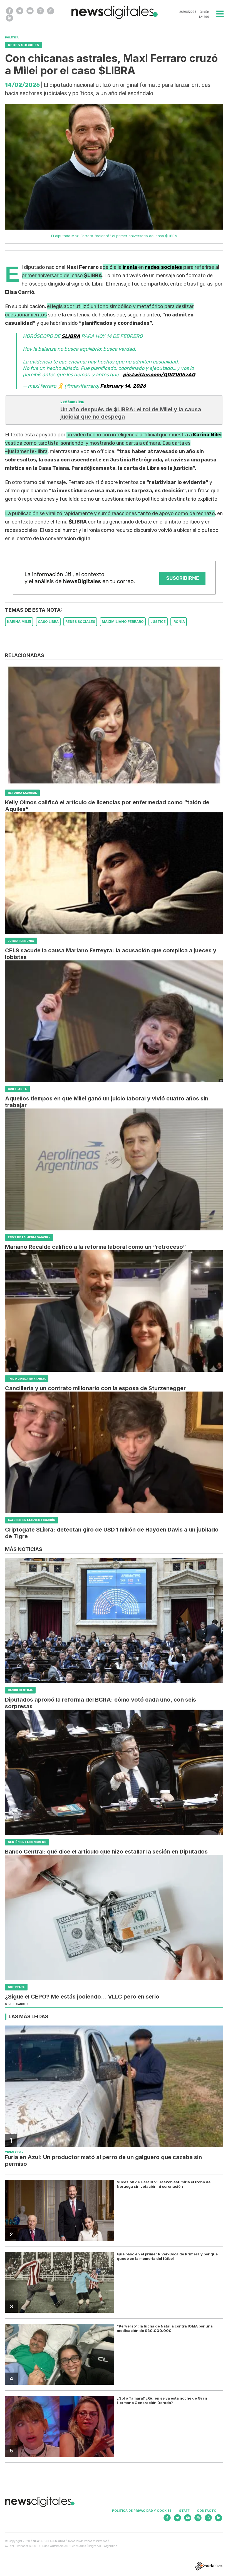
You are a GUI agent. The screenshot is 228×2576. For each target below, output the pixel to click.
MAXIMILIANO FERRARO (123, 622)
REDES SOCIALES (80, 622)
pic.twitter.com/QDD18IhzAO (159, 375)
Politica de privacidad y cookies (142, 2511)
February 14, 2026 (123, 386)
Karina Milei (207, 435)
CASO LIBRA (48, 622)
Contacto (207, 2511)
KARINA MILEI (19, 622)
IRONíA (179, 622)
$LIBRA (71, 336)
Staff (184, 2511)
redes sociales (163, 267)
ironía (130, 267)
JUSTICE (158, 622)
